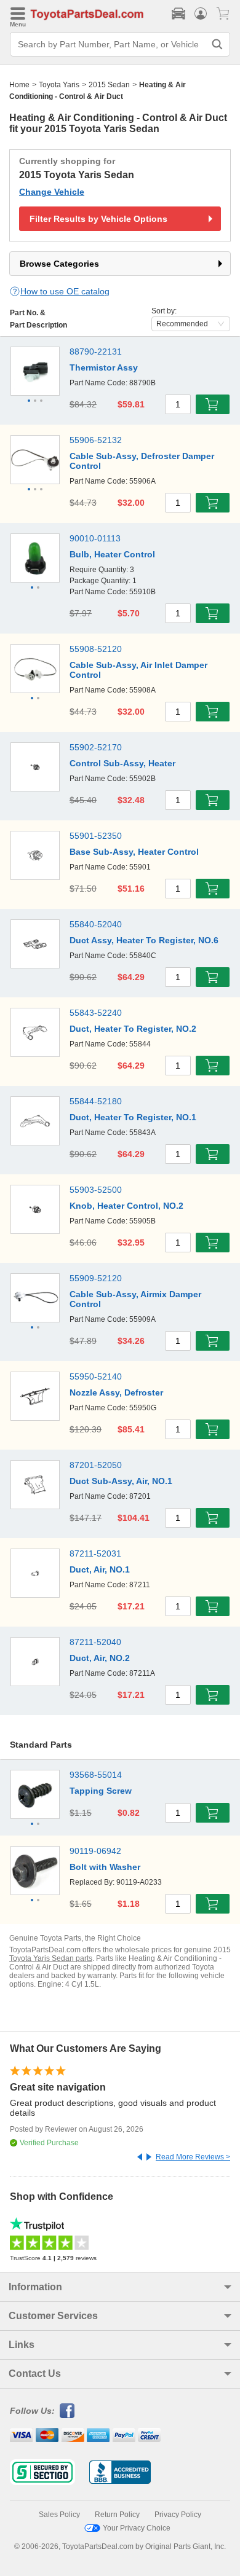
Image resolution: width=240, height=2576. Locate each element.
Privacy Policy (178, 2515)
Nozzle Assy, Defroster (116, 1392)
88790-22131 (96, 351)
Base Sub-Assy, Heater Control (134, 852)
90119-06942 (95, 1851)
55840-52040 (96, 924)
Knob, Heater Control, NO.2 (126, 1206)
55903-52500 (96, 1190)
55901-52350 (96, 836)
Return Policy (117, 2515)
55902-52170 (96, 747)
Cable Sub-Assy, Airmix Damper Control (135, 1299)
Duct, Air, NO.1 (100, 1569)
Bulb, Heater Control (112, 554)
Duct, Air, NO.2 (100, 1658)
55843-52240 (96, 1013)
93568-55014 (96, 1775)
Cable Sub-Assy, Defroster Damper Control (142, 461)
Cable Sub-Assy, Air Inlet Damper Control (138, 670)
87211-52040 (95, 1642)
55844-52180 (96, 1101)
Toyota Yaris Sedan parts (51, 1958)
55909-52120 (96, 1278)
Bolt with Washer (105, 1867)
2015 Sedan (109, 85)
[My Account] (201, 14)
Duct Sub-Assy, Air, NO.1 (121, 1481)
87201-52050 (96, 1465)
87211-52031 (95, 1553)
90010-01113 (95, 538)
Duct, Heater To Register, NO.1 (133, 1117)
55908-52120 (96, 649)
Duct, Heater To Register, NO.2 (133, 1029)
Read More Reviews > (193, 2157)
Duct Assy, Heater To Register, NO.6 (144, 940)
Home (19, 85)
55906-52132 (96, 440)
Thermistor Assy (104, 367)
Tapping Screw (101, 1791)
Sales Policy (59, 2515)
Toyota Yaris (59, 85)
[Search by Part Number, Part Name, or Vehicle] (217, 44)
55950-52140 (96, 1376)
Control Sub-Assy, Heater (122, 763)
